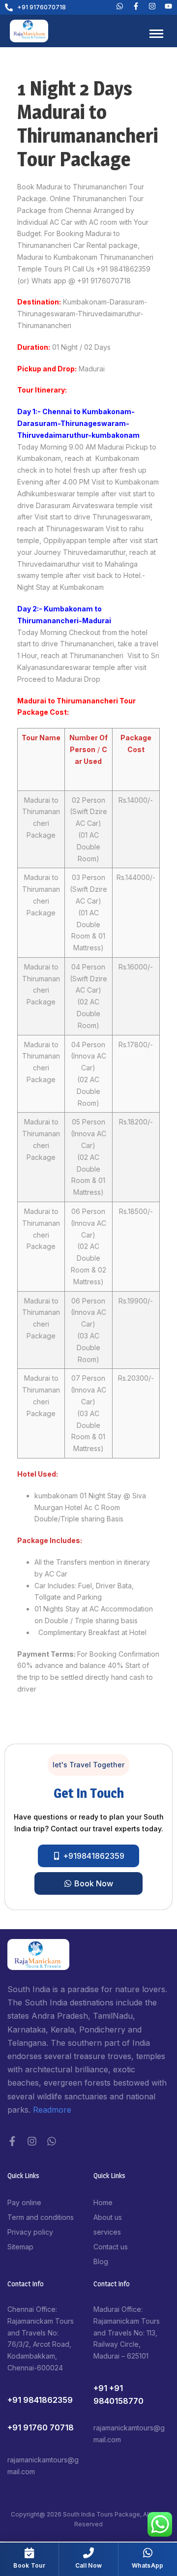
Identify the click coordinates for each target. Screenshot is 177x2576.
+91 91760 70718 (41, 2427)
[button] (88, 1765)
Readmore (52, 2110)
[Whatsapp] (120, 6)
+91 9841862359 (40, 2400)
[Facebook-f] (12, 2141)
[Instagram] (32, 2141)
